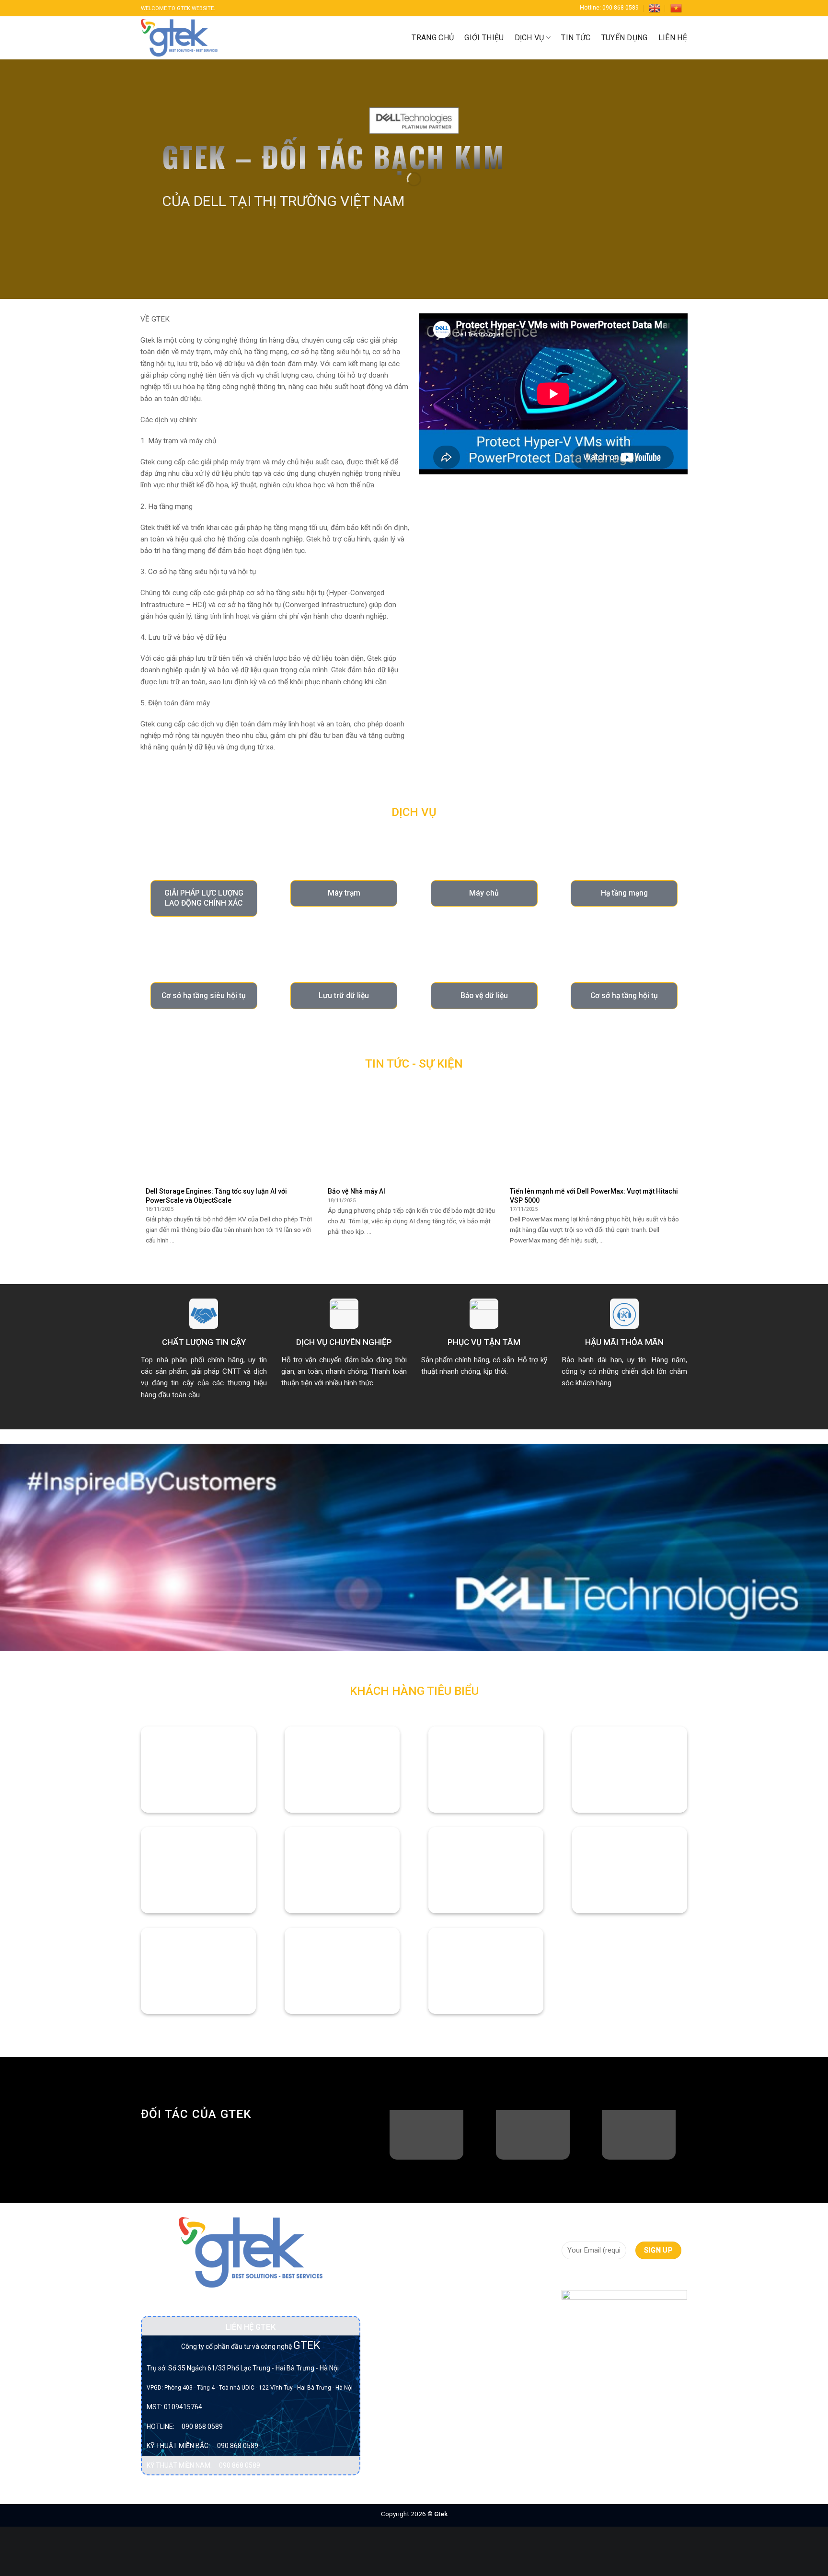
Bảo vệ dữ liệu (399, 2257)
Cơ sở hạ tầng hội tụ (409, 2275)
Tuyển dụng (625, 38)
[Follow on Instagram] (586, 2276)
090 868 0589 (202, 2426)
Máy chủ (391, 2373)
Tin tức (576, 38)
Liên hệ (673, 38)
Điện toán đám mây (408, 2321)
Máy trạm (392, 2391)
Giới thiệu (484, 38)
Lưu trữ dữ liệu (400, 2356)
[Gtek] (179, 38)
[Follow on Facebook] (569, 2276)
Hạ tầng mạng (399, 2338)
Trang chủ (433, 38)
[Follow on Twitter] (603, 2276)
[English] (655, 8)
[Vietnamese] (676, 8)
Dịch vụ (529, 38)
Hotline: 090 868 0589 (609, 8)
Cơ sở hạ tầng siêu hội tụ (407, 2298)
